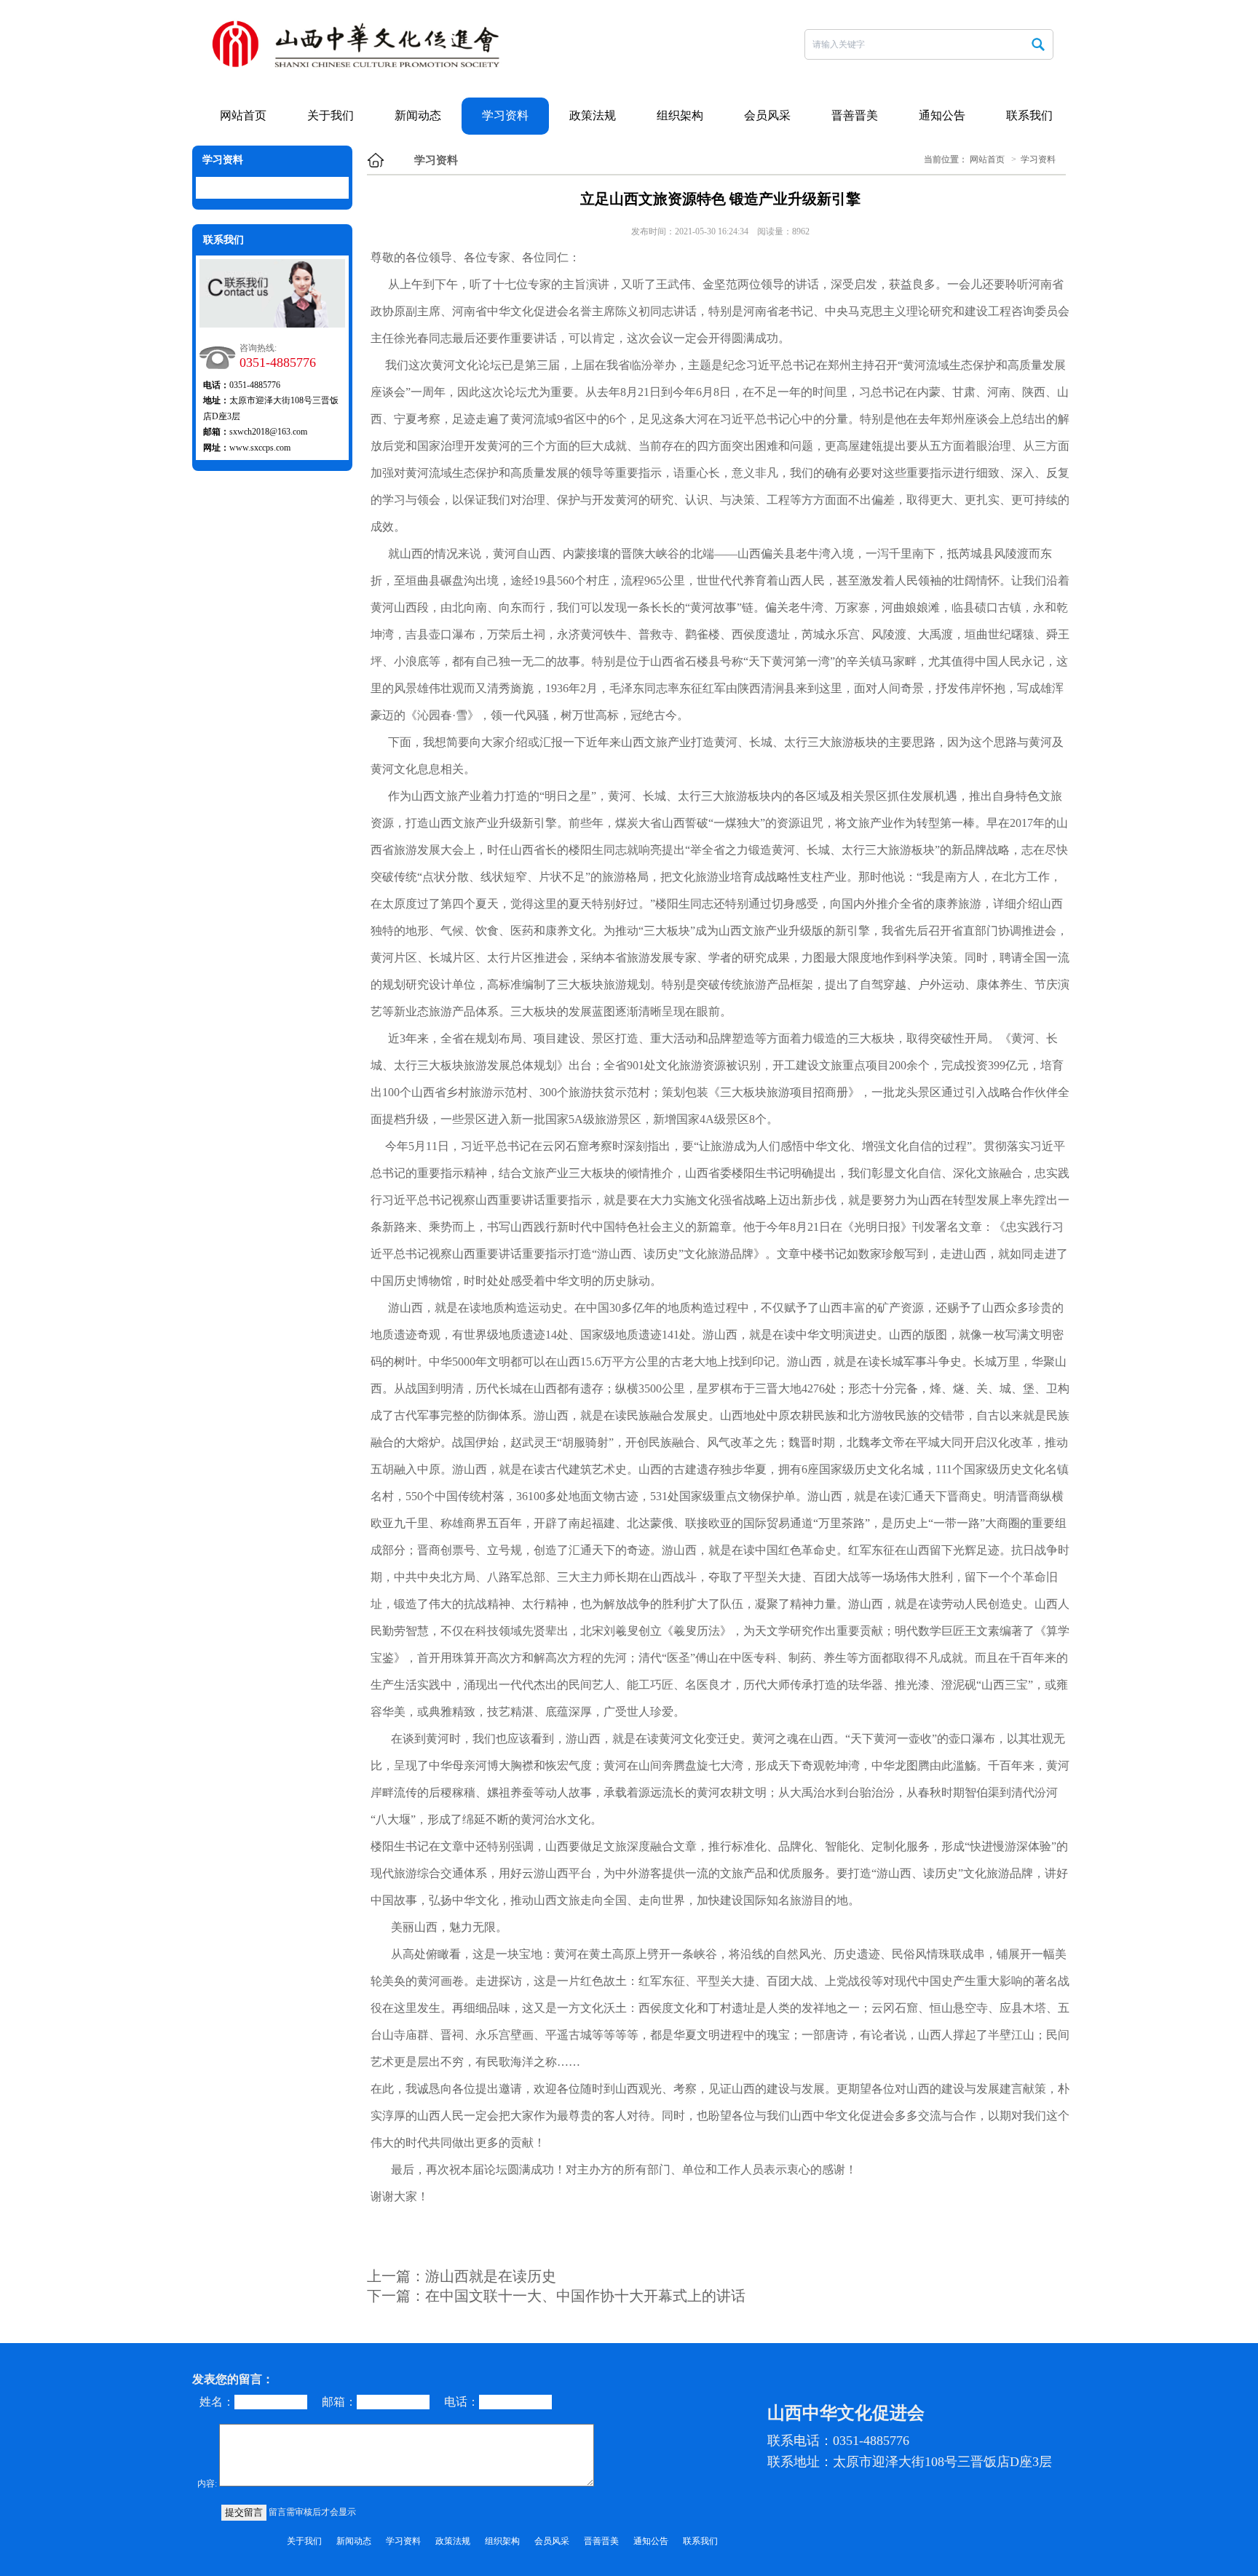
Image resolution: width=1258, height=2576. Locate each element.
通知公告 (942, 115)
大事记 (336, 265)
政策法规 (593, 115)
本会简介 (336, 149)
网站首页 (243, 115)
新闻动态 (418, 115)
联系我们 (1029, 115)
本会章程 (336, 178)
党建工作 (423, 207)
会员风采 (767, 115)
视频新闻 (423, 178)
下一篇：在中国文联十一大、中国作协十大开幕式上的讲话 (556, 2296)
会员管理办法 (336, 207)
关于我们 (331, 115)
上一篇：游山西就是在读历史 (462, 2276)
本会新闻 (423, 149)
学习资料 (505, 115)
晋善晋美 (855, 115)
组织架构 (336, 236)
